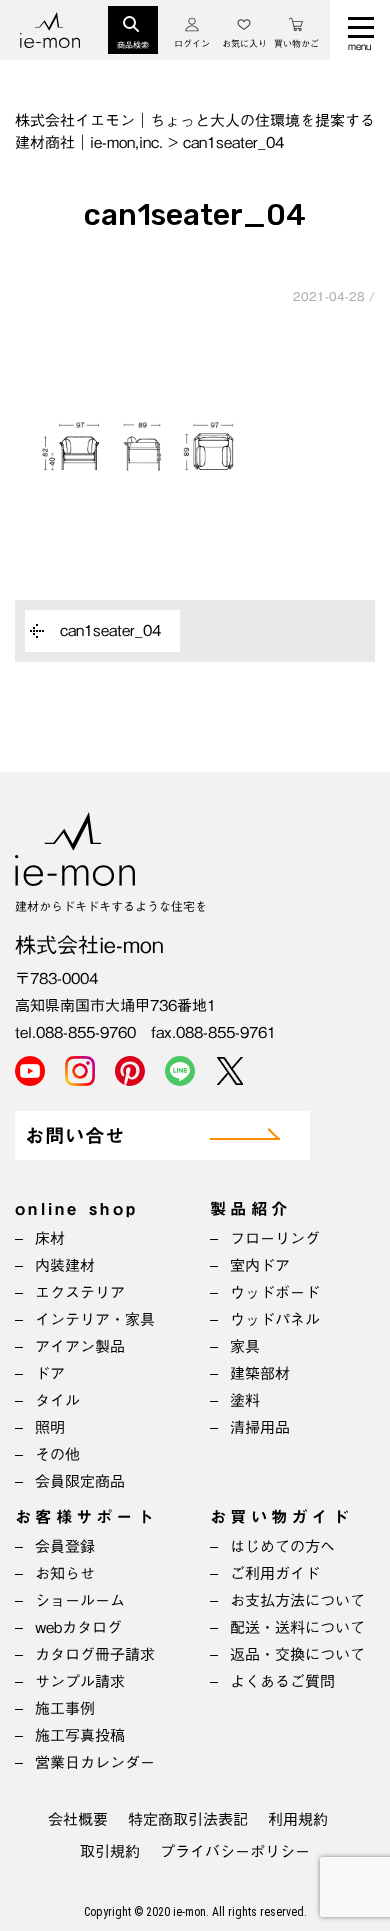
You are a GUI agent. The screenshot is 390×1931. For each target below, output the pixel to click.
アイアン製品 (80, 1346)
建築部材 (260, 1373)
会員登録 (65, 1546)
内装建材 (65, 1265)
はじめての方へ (282, 1546)
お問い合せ (75, 1136)
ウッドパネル (275, 1319)
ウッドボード (275, 1292)
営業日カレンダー (95, 1762)
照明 (50, 1427)
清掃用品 (260, 1427)
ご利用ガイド (275, 1573)
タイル (57, 1400)
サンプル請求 (80, 1681)
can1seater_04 (110, 630)
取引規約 (110, 1851)
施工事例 (65, 1708)
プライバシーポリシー (235, 1851)
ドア (50, 1373)
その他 (57, 1454)
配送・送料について (297, 1627)
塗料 (245, 1400)
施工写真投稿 (80, 1735)
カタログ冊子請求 (95, 1654)
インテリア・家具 (95, 1319)
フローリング (275, 1238)
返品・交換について (297, 1654)
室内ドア (260, 1265)
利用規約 (298, 1819)
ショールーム (80, 1600)
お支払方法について (297, 1600)
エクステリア (80, 1292)
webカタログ (78, 1627)
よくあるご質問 (282, 1681)
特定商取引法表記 (188, 1819)
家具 (245, 1346)
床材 (50, 1238)
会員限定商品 (80, 1481)
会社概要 (78, 1819)
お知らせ (65, 1573)
